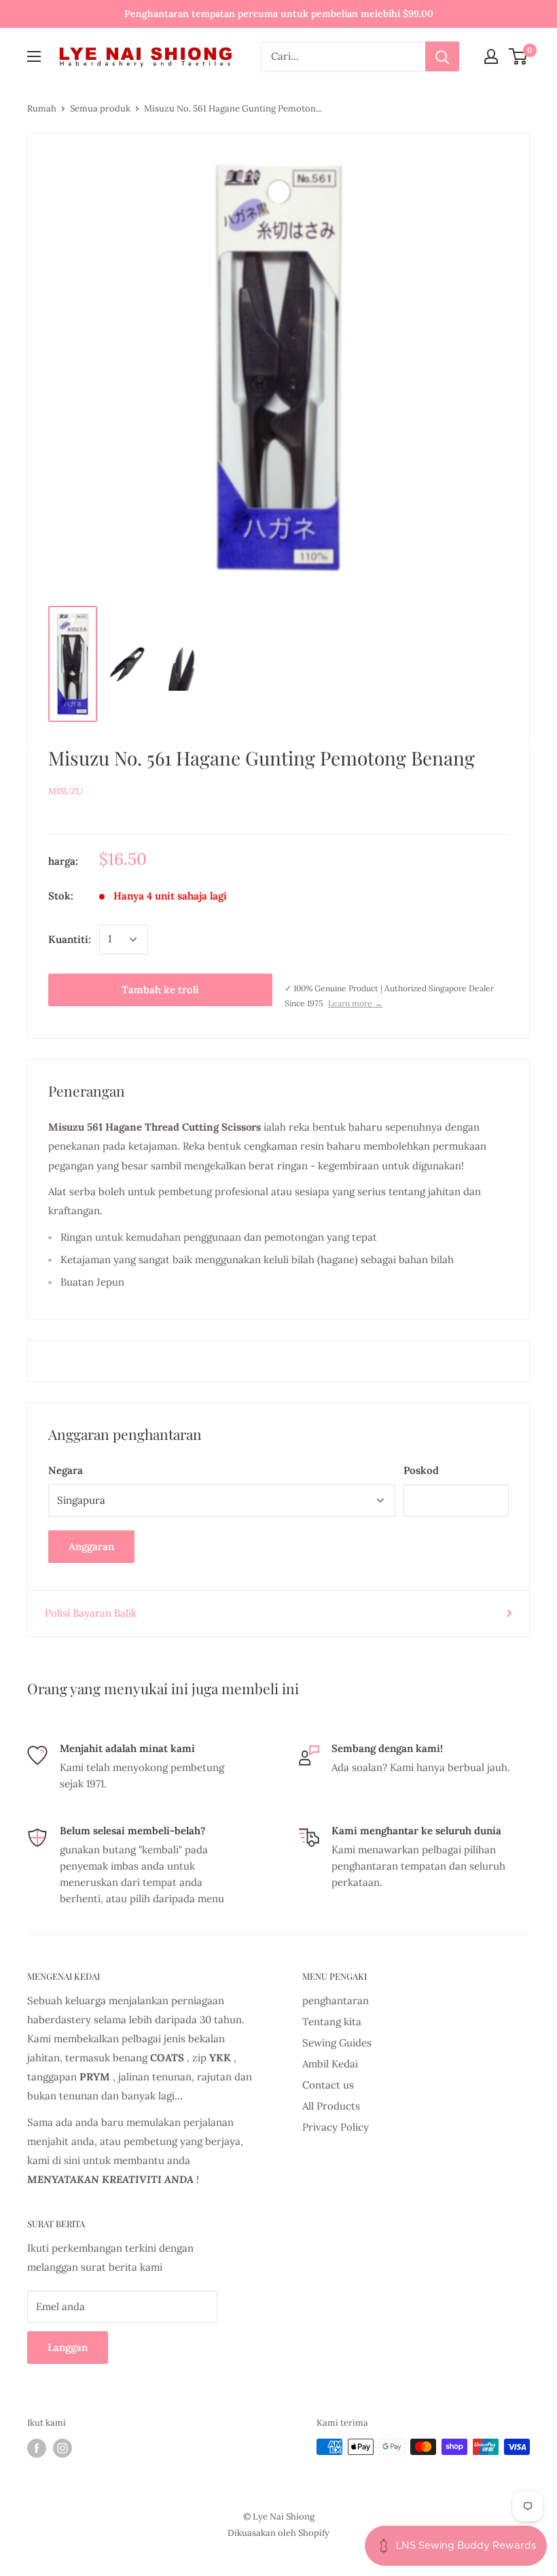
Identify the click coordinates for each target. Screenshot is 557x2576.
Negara (66, 1470)
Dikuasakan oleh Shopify (278, 2533)
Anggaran (91, 1546)
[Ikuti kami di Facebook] (37, 2448)
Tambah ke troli (160, 990)
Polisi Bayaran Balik (91, 1613)
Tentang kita (332, 2022)
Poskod (421, 1470)
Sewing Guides (337, 2043)
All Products (331, 2106)
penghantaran (336, 2000)
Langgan (68, 2347)
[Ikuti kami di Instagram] (62, 2448)
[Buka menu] (34, 56)
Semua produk (100, 108)
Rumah (42, 108)
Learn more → (355, 1003)
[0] (519, 56)
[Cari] (442, 56)
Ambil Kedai (330, 2064)
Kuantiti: (70, 939)
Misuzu (66, 791)
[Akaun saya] (491, 56)
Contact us (328, 2085)
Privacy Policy (336, 2127)
